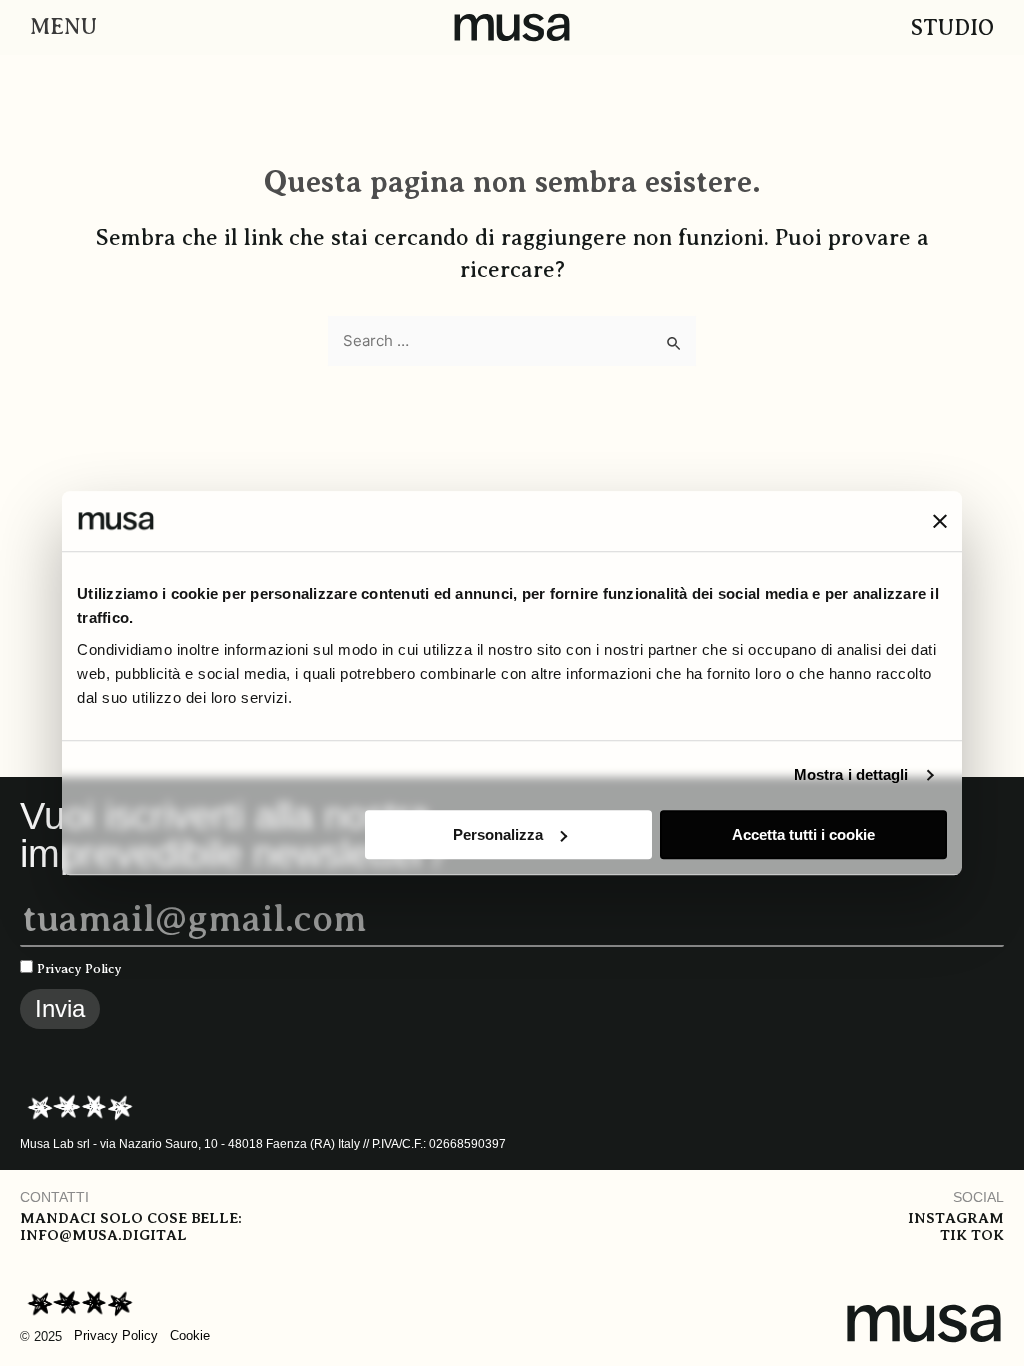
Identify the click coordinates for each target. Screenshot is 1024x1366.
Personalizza (498, 834)
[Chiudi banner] (940, 521)
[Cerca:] (512, 341)
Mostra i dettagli (851, 774)
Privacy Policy (79, 968)
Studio (952, 27)
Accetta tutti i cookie (803, 834)
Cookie (190, 1335)
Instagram (956, 1218)
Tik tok (972, 1235)
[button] (58, 27)
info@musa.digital (103, 1235)
